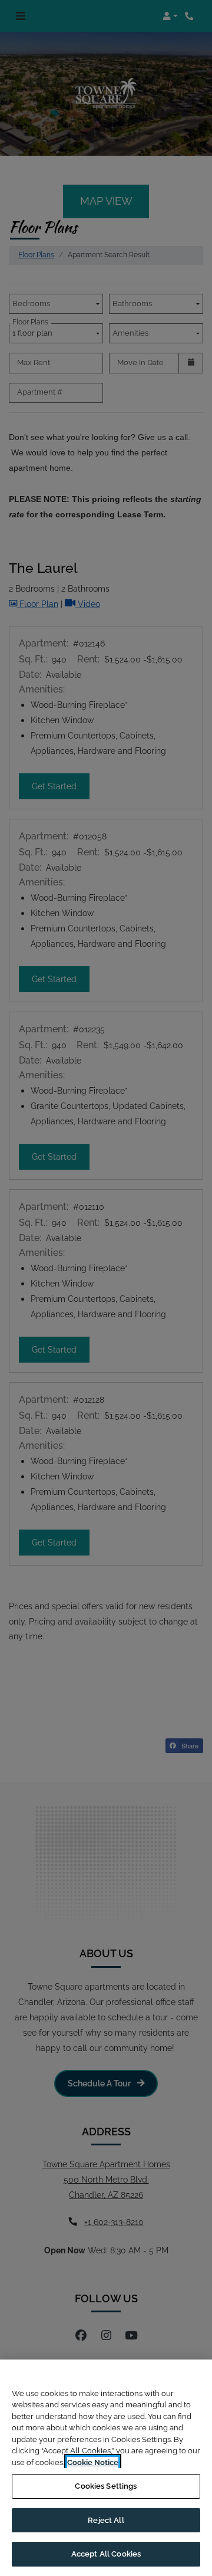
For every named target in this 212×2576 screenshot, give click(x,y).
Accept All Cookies (106, 2554)
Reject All (106, 2520)
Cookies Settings (106, 2486)
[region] (106, 2468)
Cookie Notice (93, 2462)
